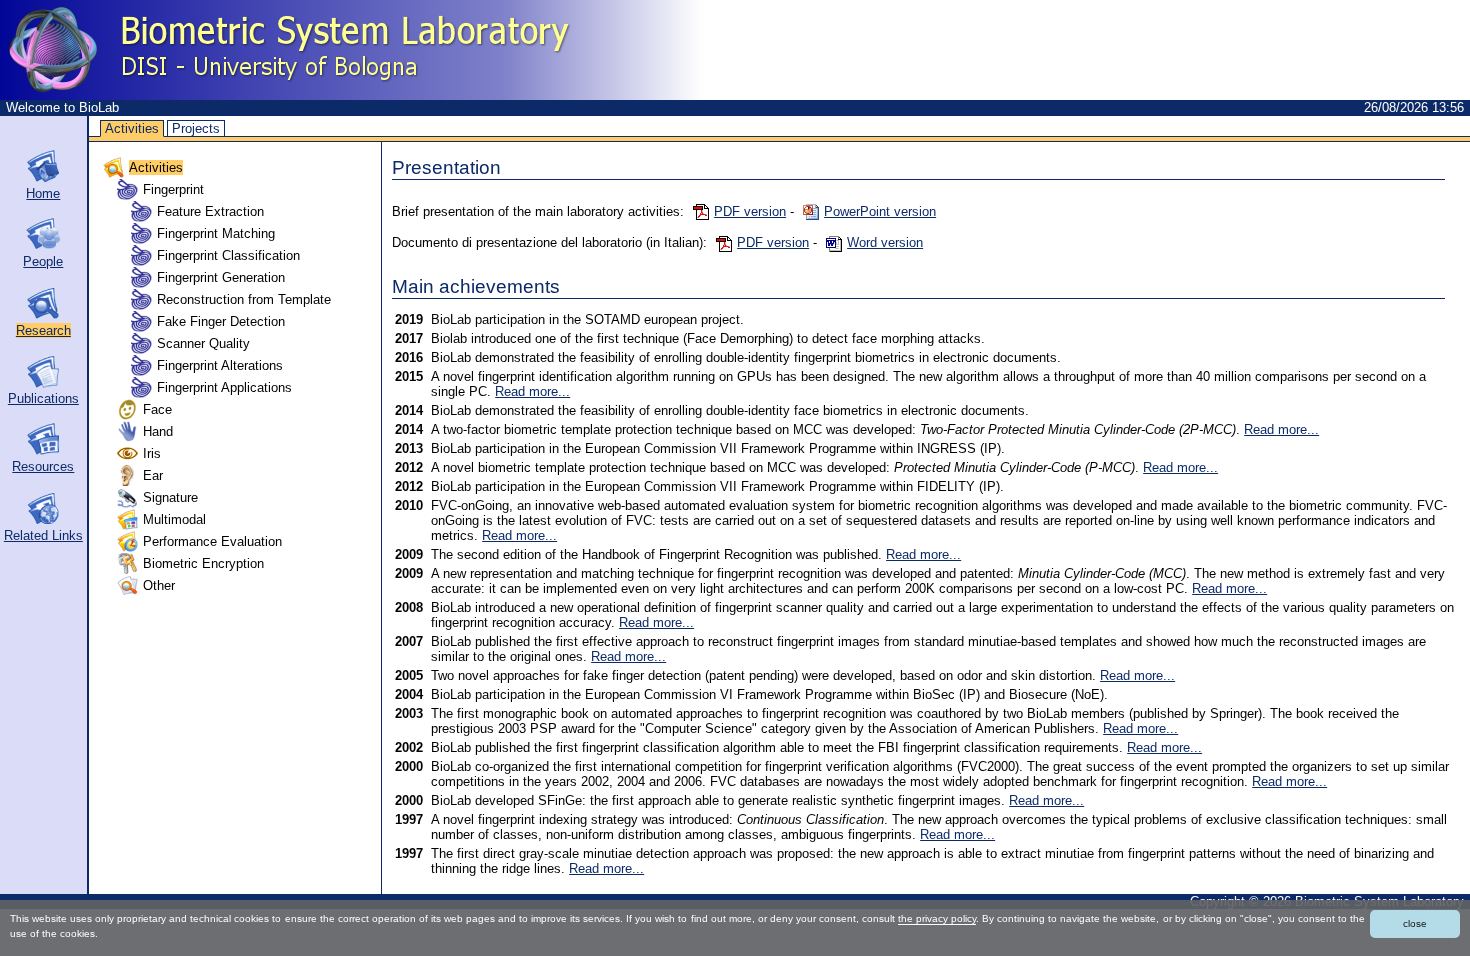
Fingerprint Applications (224, 387)
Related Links (43, 535)
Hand (158, 431)
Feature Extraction (210, 211)
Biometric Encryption (203, 563)
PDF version (750, 211)
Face (157, 409)
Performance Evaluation (212, 541)
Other (159, 585)
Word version (885, 242)
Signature (170, 497)
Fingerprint (173, 189)
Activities (132, 128)
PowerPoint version (880, 211)
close (1415, 923)
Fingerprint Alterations (220, 365)
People (43, 261)
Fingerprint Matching (216, 233)
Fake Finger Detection (221, 321)
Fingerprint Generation (221, 277)
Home (43, 193)
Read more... (532, 391)
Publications (43, 398)
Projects (196, 128)
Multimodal (174, 519)
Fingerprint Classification (228, 255)
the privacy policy (937, 918)
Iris (152, 453)
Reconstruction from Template (244, 299)
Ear (153, 475)
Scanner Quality (203, 343)
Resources (43, 466)
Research (43, 330)
